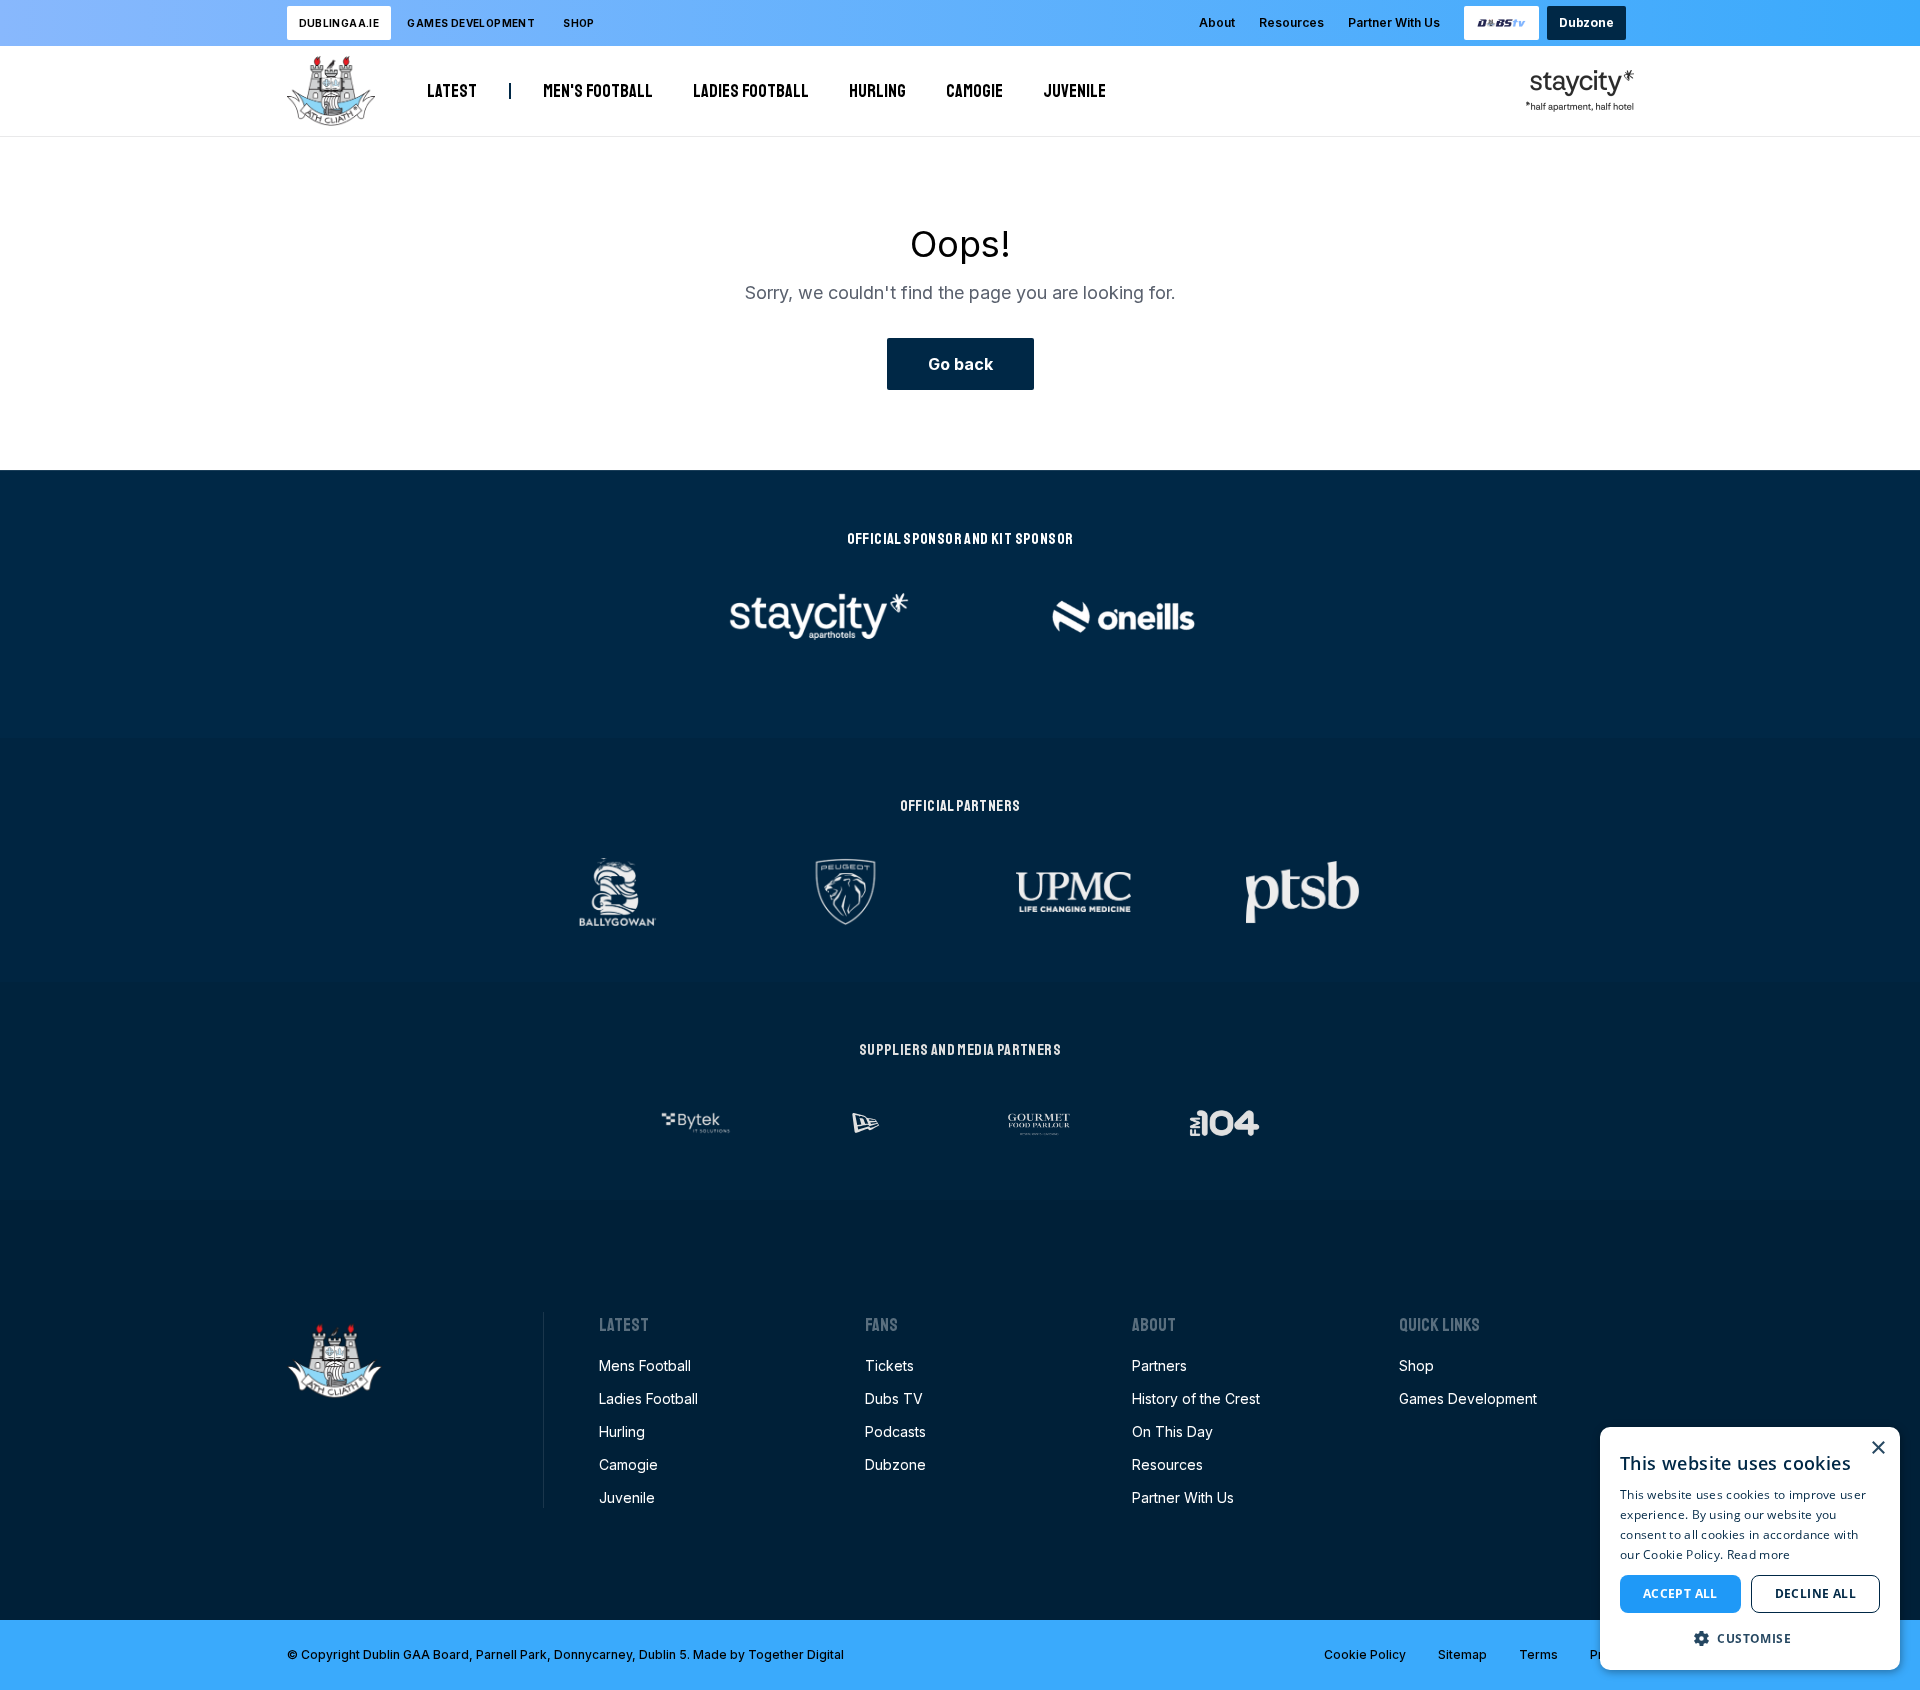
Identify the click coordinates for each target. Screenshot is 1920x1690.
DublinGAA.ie (339, 23)
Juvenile (1074, 91)
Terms (1538, 1654)
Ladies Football (751, 91)
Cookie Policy (1365, 1654)
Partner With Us (1394, 22)
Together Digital (796, 1654)
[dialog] (1750, 1548)
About (1217, 22)
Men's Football (598, 91)
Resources (1291, 22)
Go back (960, 364)
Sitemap (1462, 1654)
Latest (452, 91)
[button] (1750, 1638)
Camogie (974, 91)
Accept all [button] (1680, 1593)
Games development (471, 23)
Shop (579, 23)
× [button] (1877, 1448)
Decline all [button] (1815, 1593)
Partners (1159, 1365)
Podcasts (895, 1431)
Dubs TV (894, 1398)
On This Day (1172, 1431)
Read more (1759, 1554)
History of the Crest (1196, 1398)
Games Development (1468, 1398)
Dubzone (1586, 22)
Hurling (877, 91)
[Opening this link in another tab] (1502, 23)
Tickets (889, 1365)
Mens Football (645, 1365)
